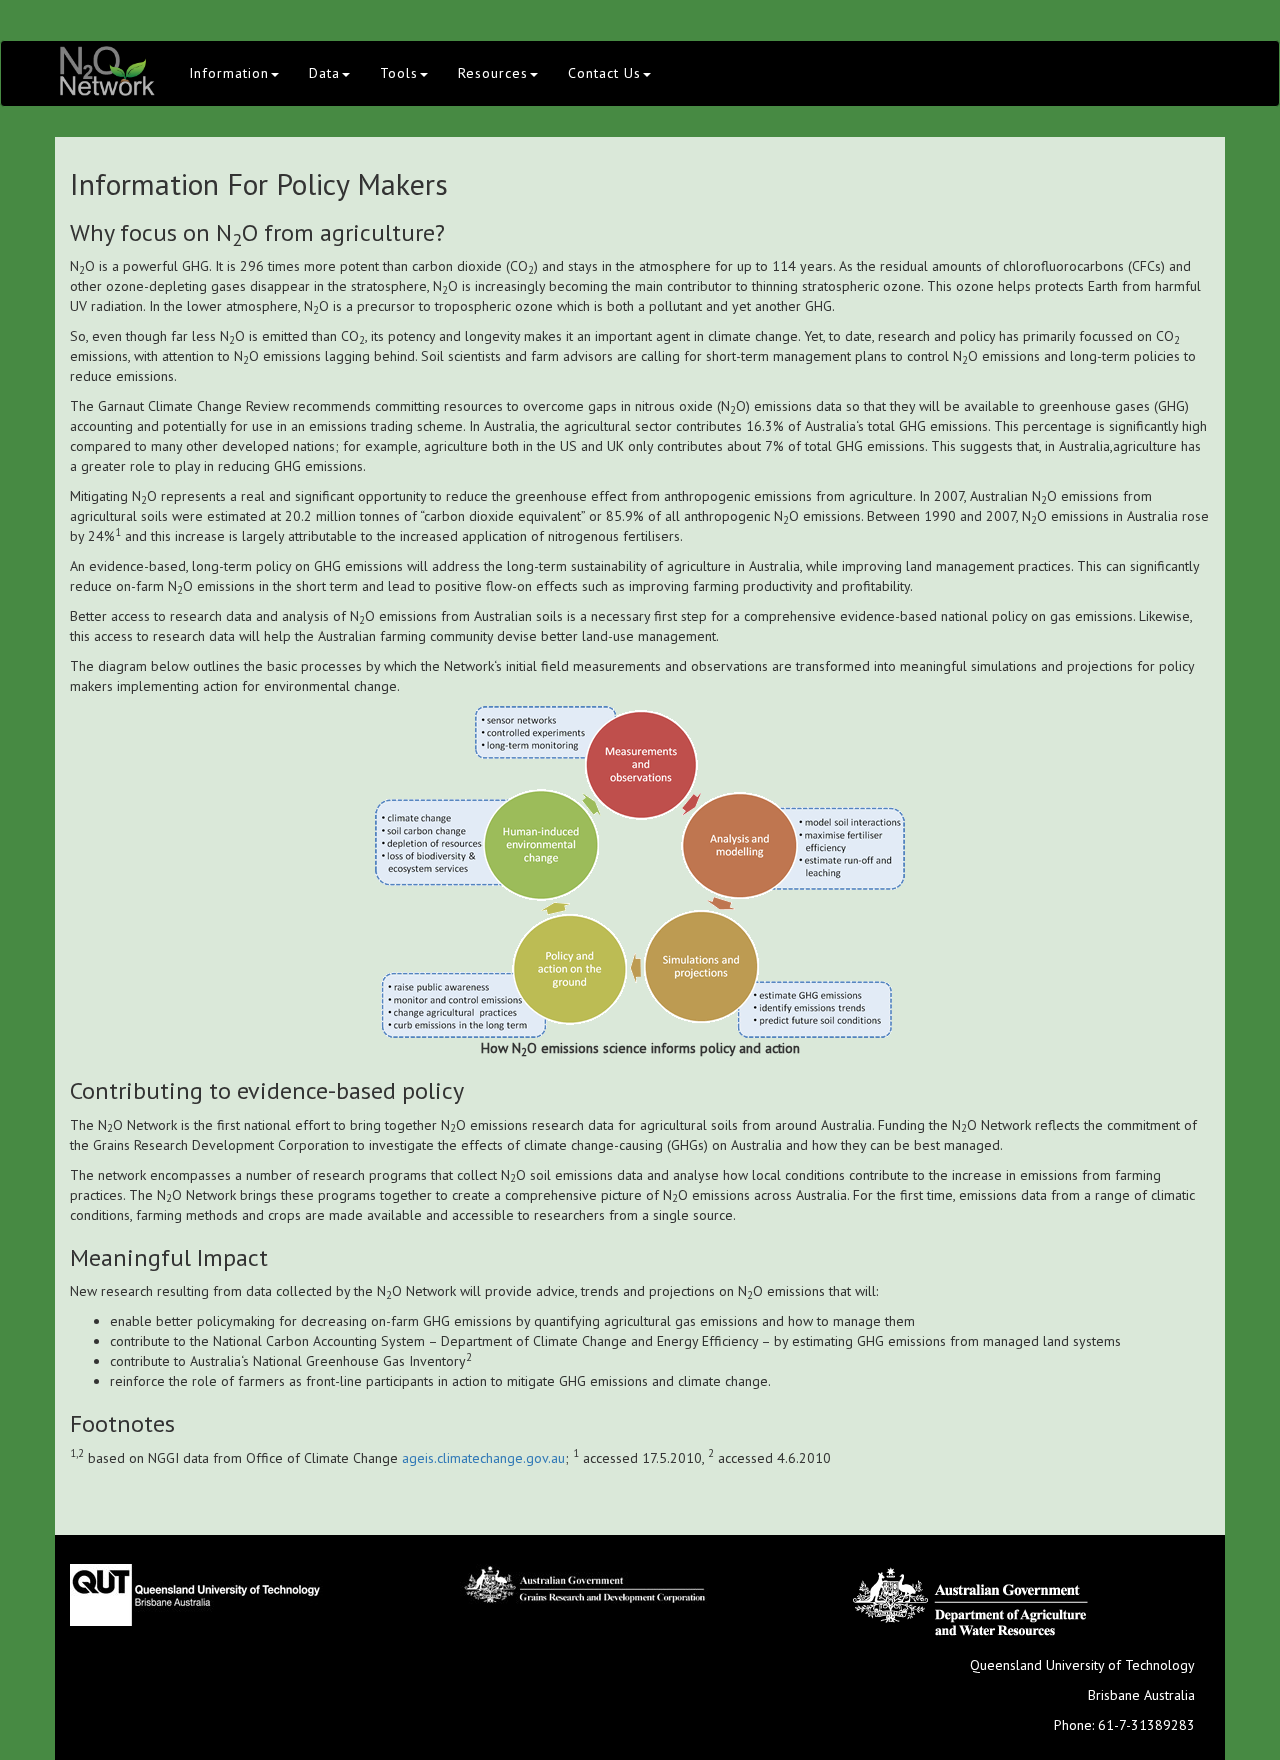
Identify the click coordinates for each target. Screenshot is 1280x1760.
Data (324, 73)
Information (229, 73)
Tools (399, 73)
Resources (493, 73)
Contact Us (604, 73)
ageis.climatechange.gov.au (483, 1458)
